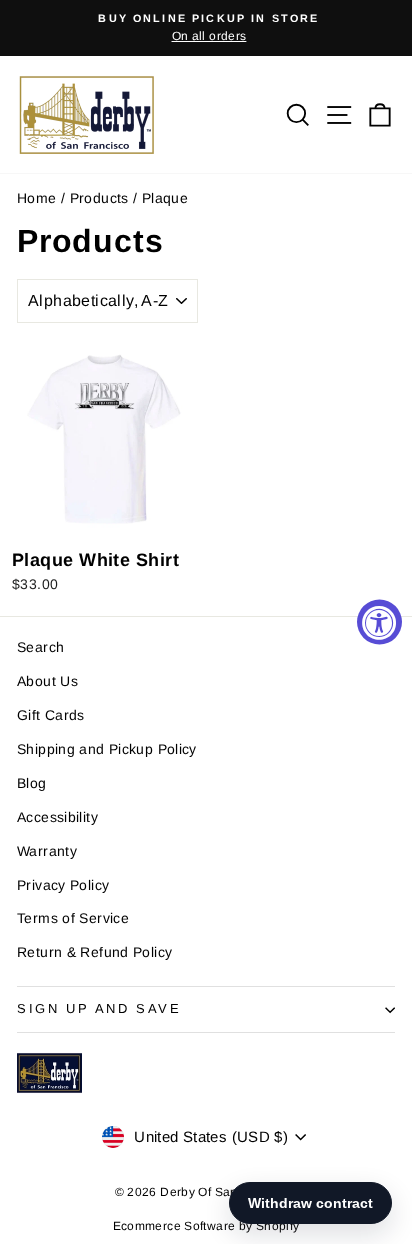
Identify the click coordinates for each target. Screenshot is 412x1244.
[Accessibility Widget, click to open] (379, 622)
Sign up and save (99, 1008)
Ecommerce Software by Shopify (206, 1226)
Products (99, 198)
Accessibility (57, 817)
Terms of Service (73, 918)
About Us (47, 681)
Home (37, 198)
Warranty (47, 851)
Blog (32, 783)
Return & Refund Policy (94, 952)
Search (40, 647)
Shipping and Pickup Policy (107, 749)
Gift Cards (51, 715)
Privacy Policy (63, 885)
